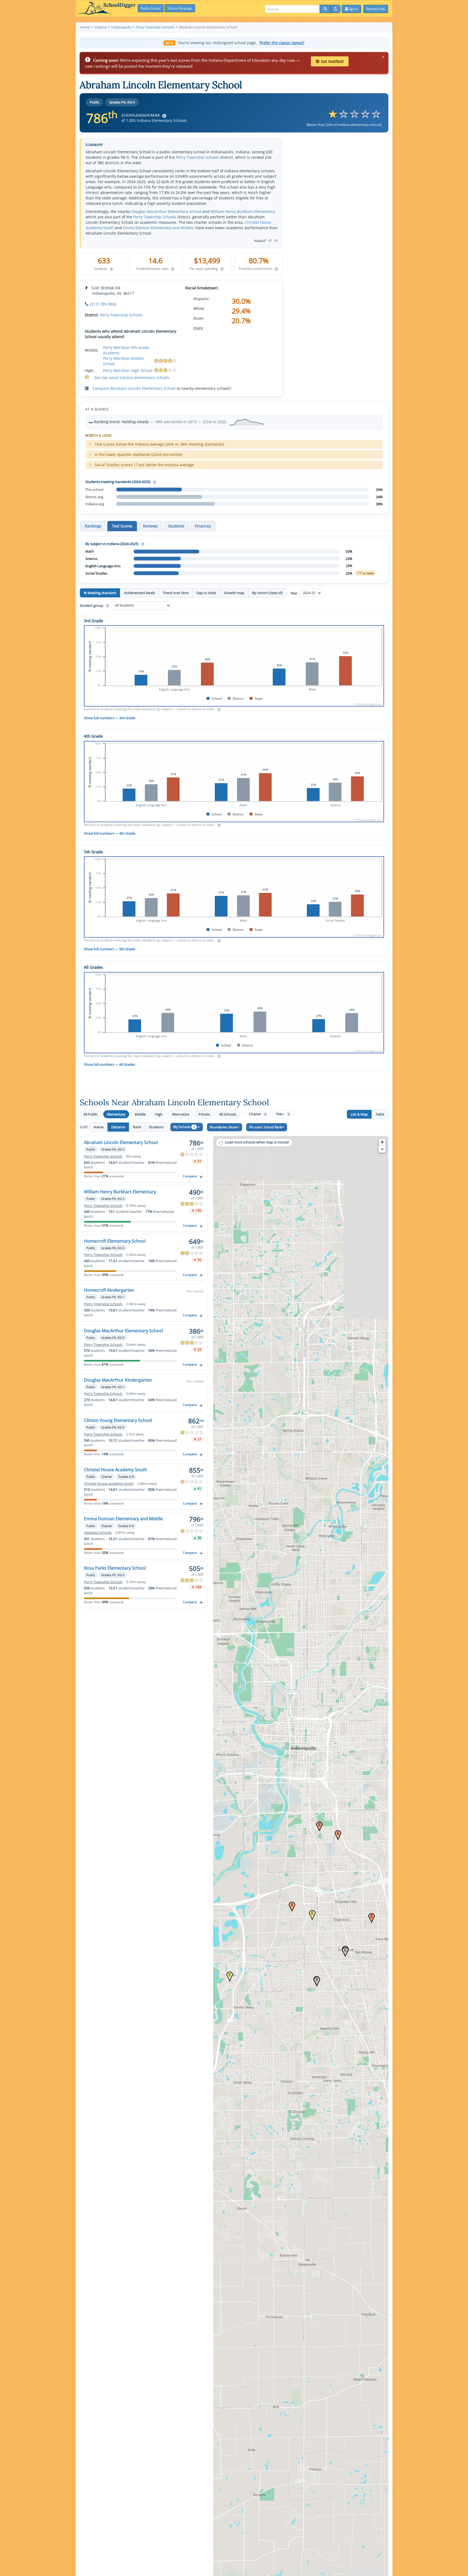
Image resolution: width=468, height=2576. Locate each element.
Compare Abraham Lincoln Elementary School (134, 388)
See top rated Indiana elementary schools (132, 378)
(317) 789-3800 (103, 304)
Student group (94, 605)
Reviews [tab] (150, 526)
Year (294, 593)
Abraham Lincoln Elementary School (121, 1142)
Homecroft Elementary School (115, 1241)
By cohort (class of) (267, 593)
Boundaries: (223, 1127)
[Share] (336, 9)
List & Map (359, 1114)
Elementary (116, 1114)
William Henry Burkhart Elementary (243, 211)
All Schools (228, 1114)
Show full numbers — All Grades (110, 1064)
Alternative (181, 1114)
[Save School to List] (201, 1177)
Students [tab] (176, 526)
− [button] (382, 1149)
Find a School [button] (151, 8)
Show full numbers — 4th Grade (110, 833)
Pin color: (266, 1127)
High (159, 1114)
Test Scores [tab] (122, 526)
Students (156, 1127)
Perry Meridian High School (128, 370)
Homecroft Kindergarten (109, 1290)
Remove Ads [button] (376, 9)
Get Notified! (332, 61)
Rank (137, 1127)
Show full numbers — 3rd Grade (110, 718)
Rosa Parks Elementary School (115, 1568)
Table (380, 1114)
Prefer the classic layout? (282, 43)
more (198, 328)
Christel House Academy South (116, 1470)
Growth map (234, 593)
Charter (257, 1114)
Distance (118, 1127)
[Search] (325, 9)
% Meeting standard (100, 593)
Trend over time (176, 593)
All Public (91, 1114)
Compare (190, 1176)
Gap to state (206, 593)
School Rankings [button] (180, 8)
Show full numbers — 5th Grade (110, 949)
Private (204, 1114)
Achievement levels (139, 593)
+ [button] (382, 1142)
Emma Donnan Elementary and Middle (158, 228)
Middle (140, 1114)
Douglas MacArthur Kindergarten (118, 1380)
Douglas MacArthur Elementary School (166, 211)
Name (99, 1127)
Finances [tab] (203, 526)
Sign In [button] (353, 9)
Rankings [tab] (93, 526)
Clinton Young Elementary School (118, 1420)
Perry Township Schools (198, 157)
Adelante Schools (98, 1533)
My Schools (184, 1127)
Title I (282, 1114)
